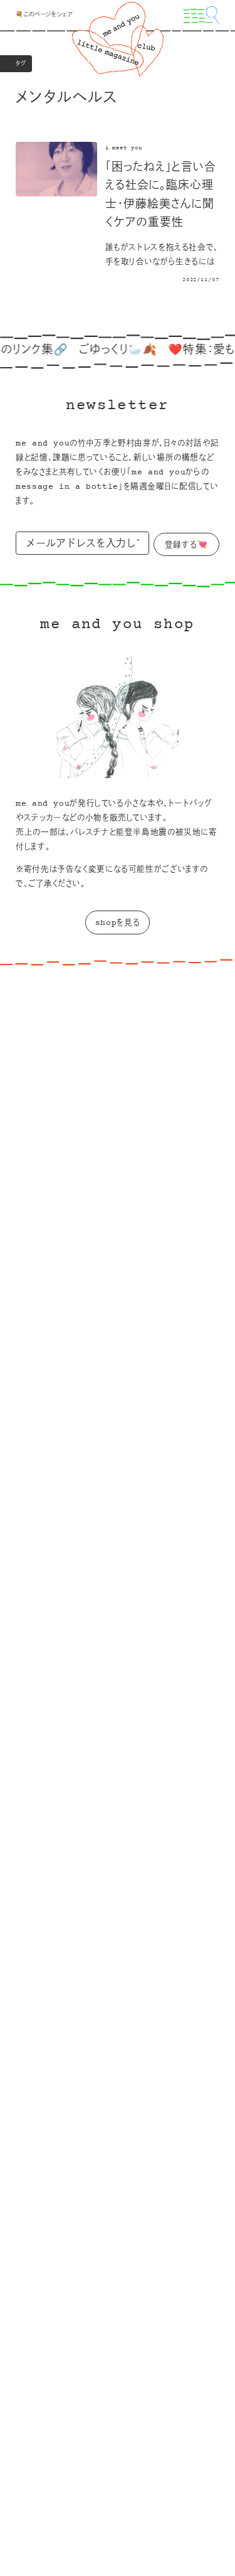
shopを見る (118, 923)
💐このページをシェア (44, 15)
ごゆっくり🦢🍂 (107, 351)
